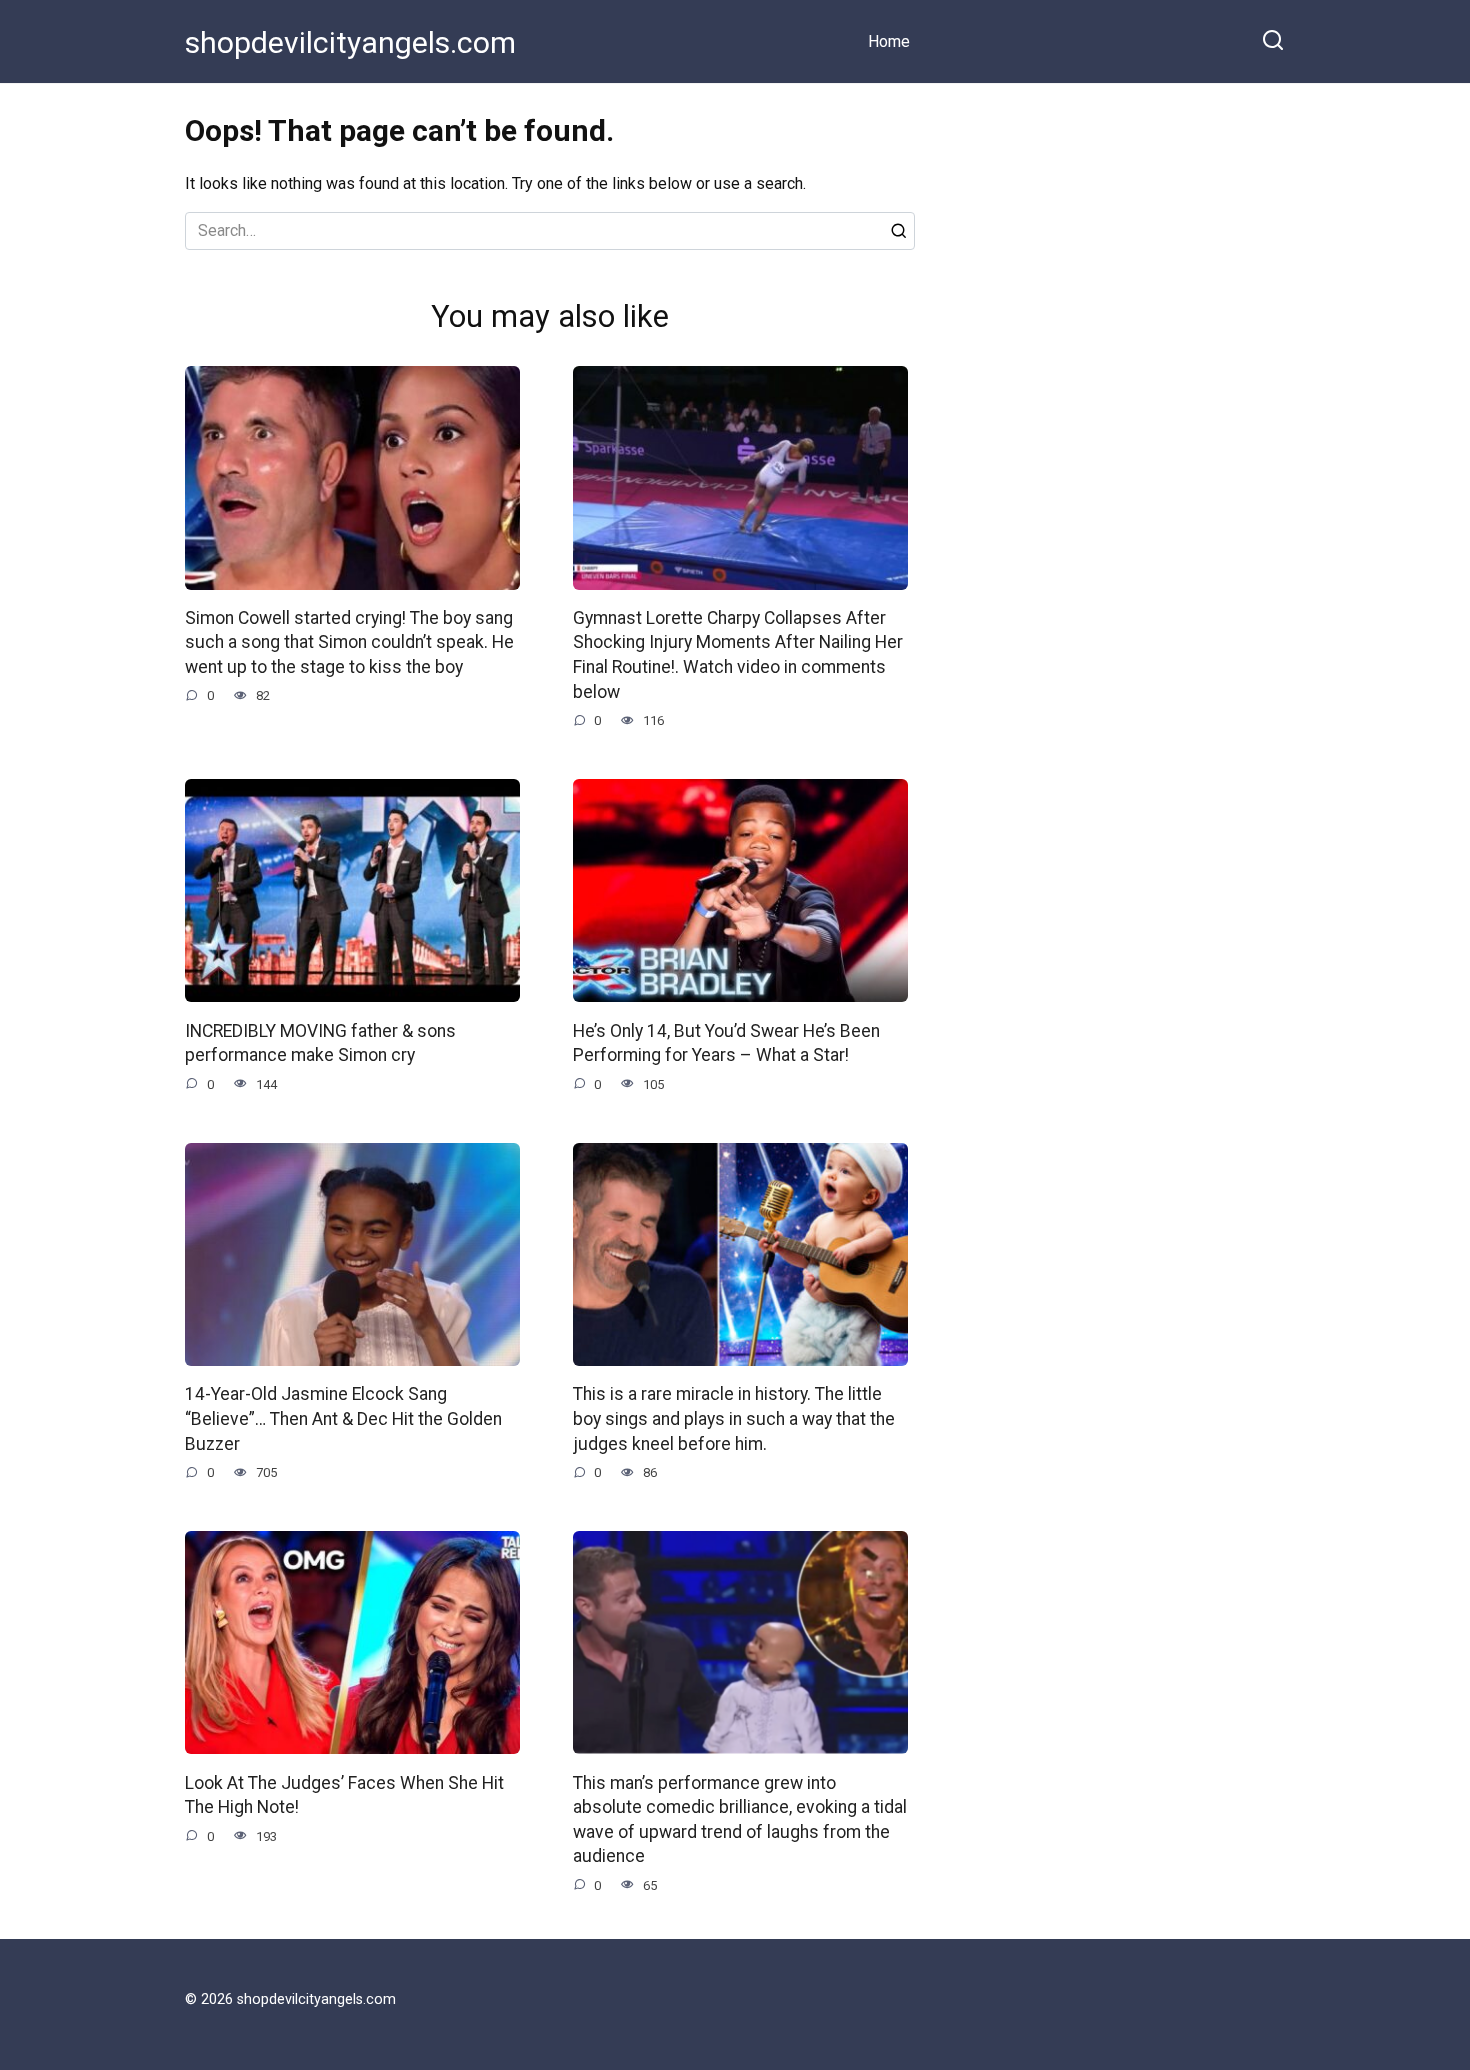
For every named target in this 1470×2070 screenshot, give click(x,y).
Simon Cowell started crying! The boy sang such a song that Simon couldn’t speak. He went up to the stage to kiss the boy (349, 642)
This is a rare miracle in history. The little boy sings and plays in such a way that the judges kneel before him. (734, 1418)
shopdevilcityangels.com (350, 42)
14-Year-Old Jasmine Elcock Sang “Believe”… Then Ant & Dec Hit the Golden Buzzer (343, 1418)
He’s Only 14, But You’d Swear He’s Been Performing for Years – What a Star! (726, 1042)
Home (889, 41)
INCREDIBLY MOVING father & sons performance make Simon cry (320, 1042)
